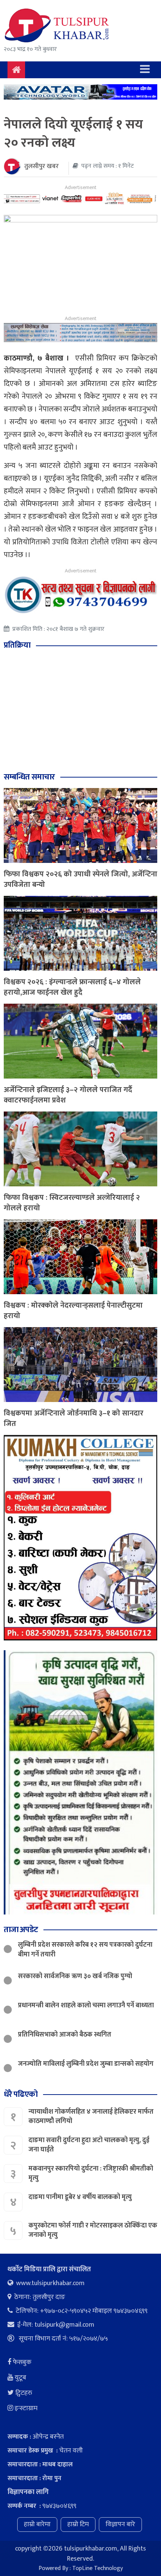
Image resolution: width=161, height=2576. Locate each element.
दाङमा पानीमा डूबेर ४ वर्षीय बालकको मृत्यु (81, 2197)
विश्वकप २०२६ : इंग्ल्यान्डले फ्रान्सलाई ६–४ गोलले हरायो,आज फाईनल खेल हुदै (72, 987)
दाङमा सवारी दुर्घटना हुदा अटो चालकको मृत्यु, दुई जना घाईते (89, 2145)
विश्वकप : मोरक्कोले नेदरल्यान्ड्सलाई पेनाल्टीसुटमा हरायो (73, 1311)
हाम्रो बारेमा (37, 2524)
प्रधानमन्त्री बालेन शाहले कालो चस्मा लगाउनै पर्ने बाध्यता (86, 2005)
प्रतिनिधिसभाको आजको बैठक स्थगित (65, 2035)
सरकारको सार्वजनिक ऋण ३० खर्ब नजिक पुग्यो (75, 1976)
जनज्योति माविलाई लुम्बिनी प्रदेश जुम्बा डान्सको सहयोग (86, 2064)
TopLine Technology (98, 2568)
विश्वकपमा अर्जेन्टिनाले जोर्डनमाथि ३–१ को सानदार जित (74, 1418)
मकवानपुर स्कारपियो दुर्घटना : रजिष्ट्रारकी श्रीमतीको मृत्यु (91, 2173)
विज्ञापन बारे (120, 2524)
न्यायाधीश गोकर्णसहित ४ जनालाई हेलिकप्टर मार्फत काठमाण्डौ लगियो (91, 2116)
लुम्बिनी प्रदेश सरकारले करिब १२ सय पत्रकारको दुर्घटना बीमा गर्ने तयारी (85, 1950)
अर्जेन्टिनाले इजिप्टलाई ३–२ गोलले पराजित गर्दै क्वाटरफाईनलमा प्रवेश (68, 1095)
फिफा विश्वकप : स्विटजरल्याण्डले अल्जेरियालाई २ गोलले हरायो (72, 1203)
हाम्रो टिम (78, 2524)
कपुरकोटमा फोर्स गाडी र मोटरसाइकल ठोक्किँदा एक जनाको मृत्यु (93, 2230)
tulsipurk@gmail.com (64, 2325)
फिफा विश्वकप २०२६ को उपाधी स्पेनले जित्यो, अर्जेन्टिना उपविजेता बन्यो (80, 879)
